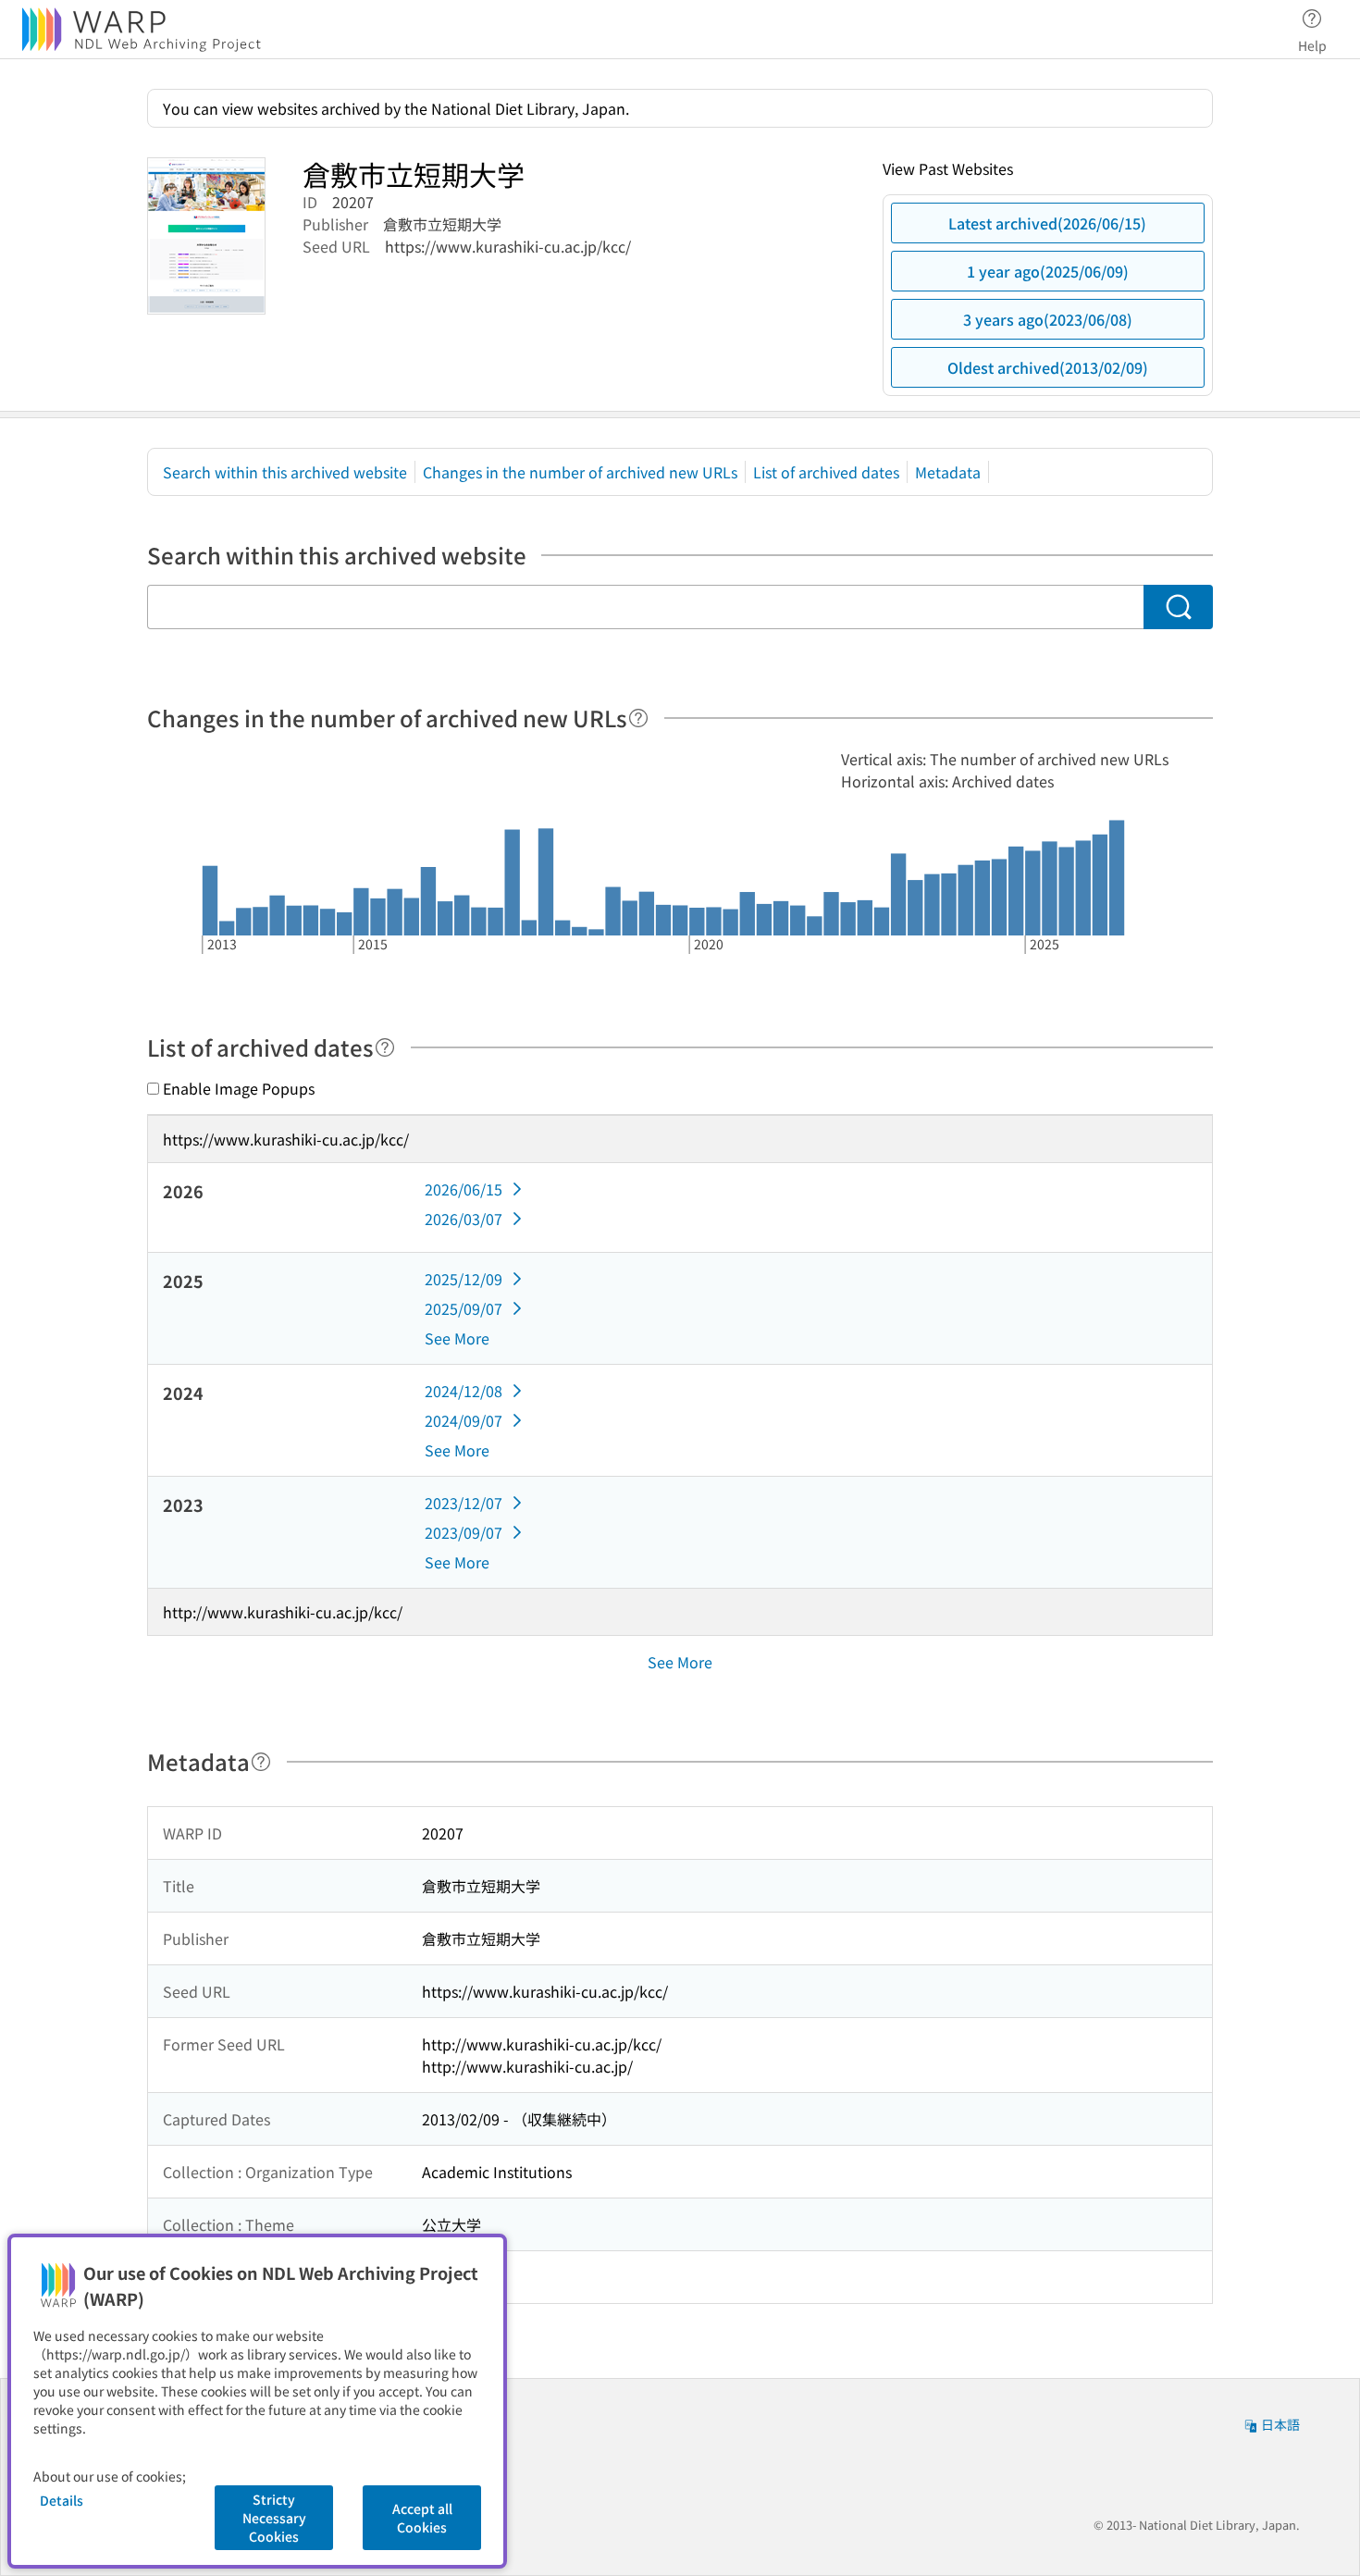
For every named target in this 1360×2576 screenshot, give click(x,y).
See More (457, 1338)
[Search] (1178, 607)
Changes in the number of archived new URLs (580, 472)
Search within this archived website (285, 472)
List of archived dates (826, 472)
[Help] (638, 718)
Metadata (948, 472)
